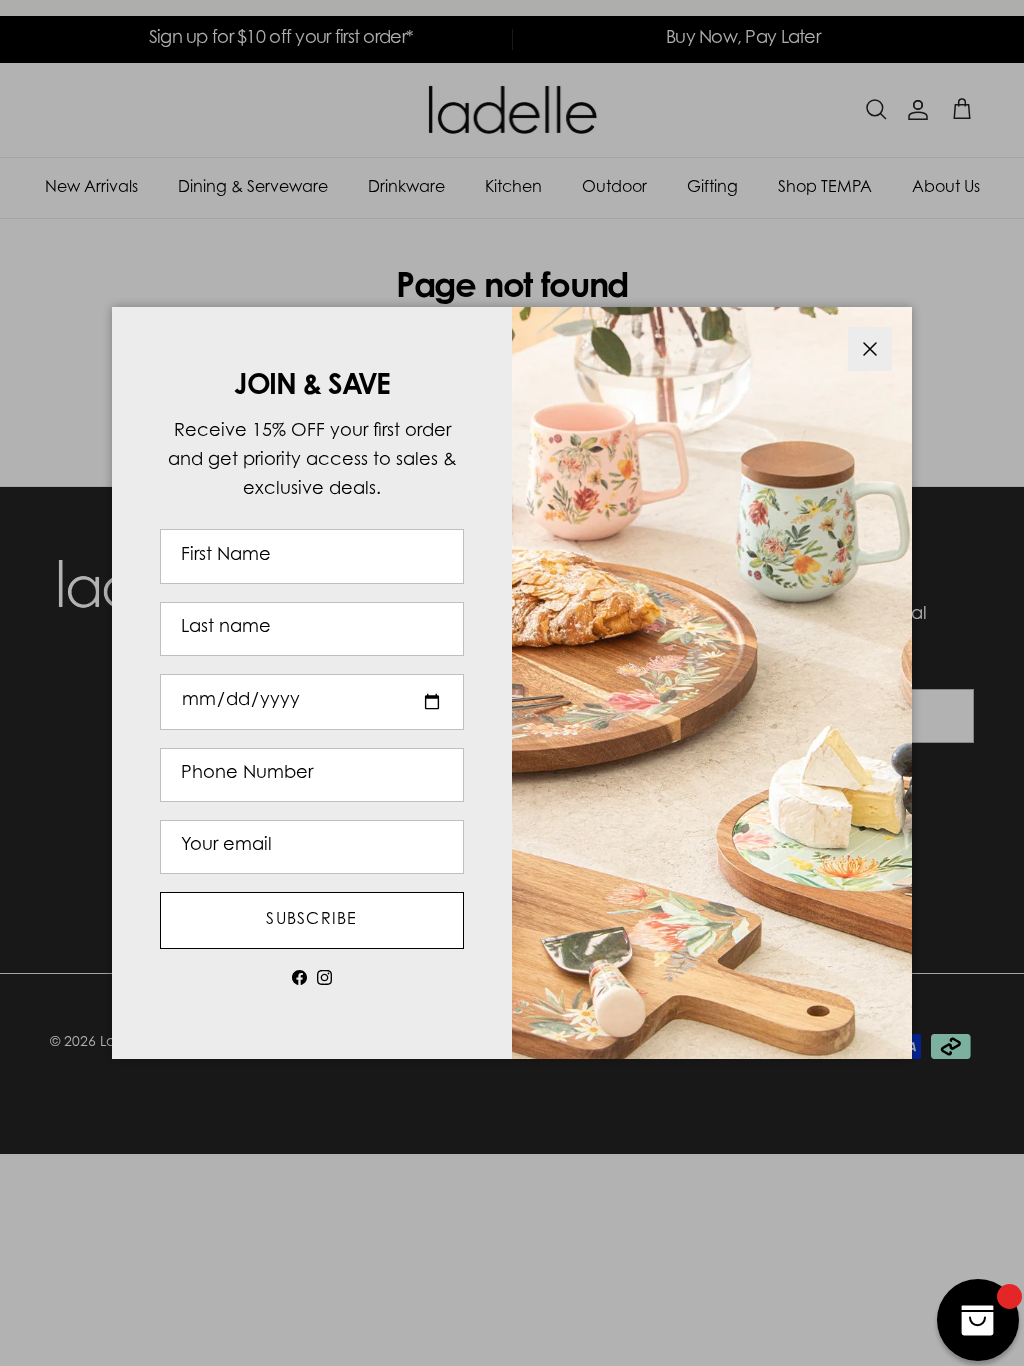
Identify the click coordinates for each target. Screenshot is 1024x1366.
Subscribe (312, 920)
